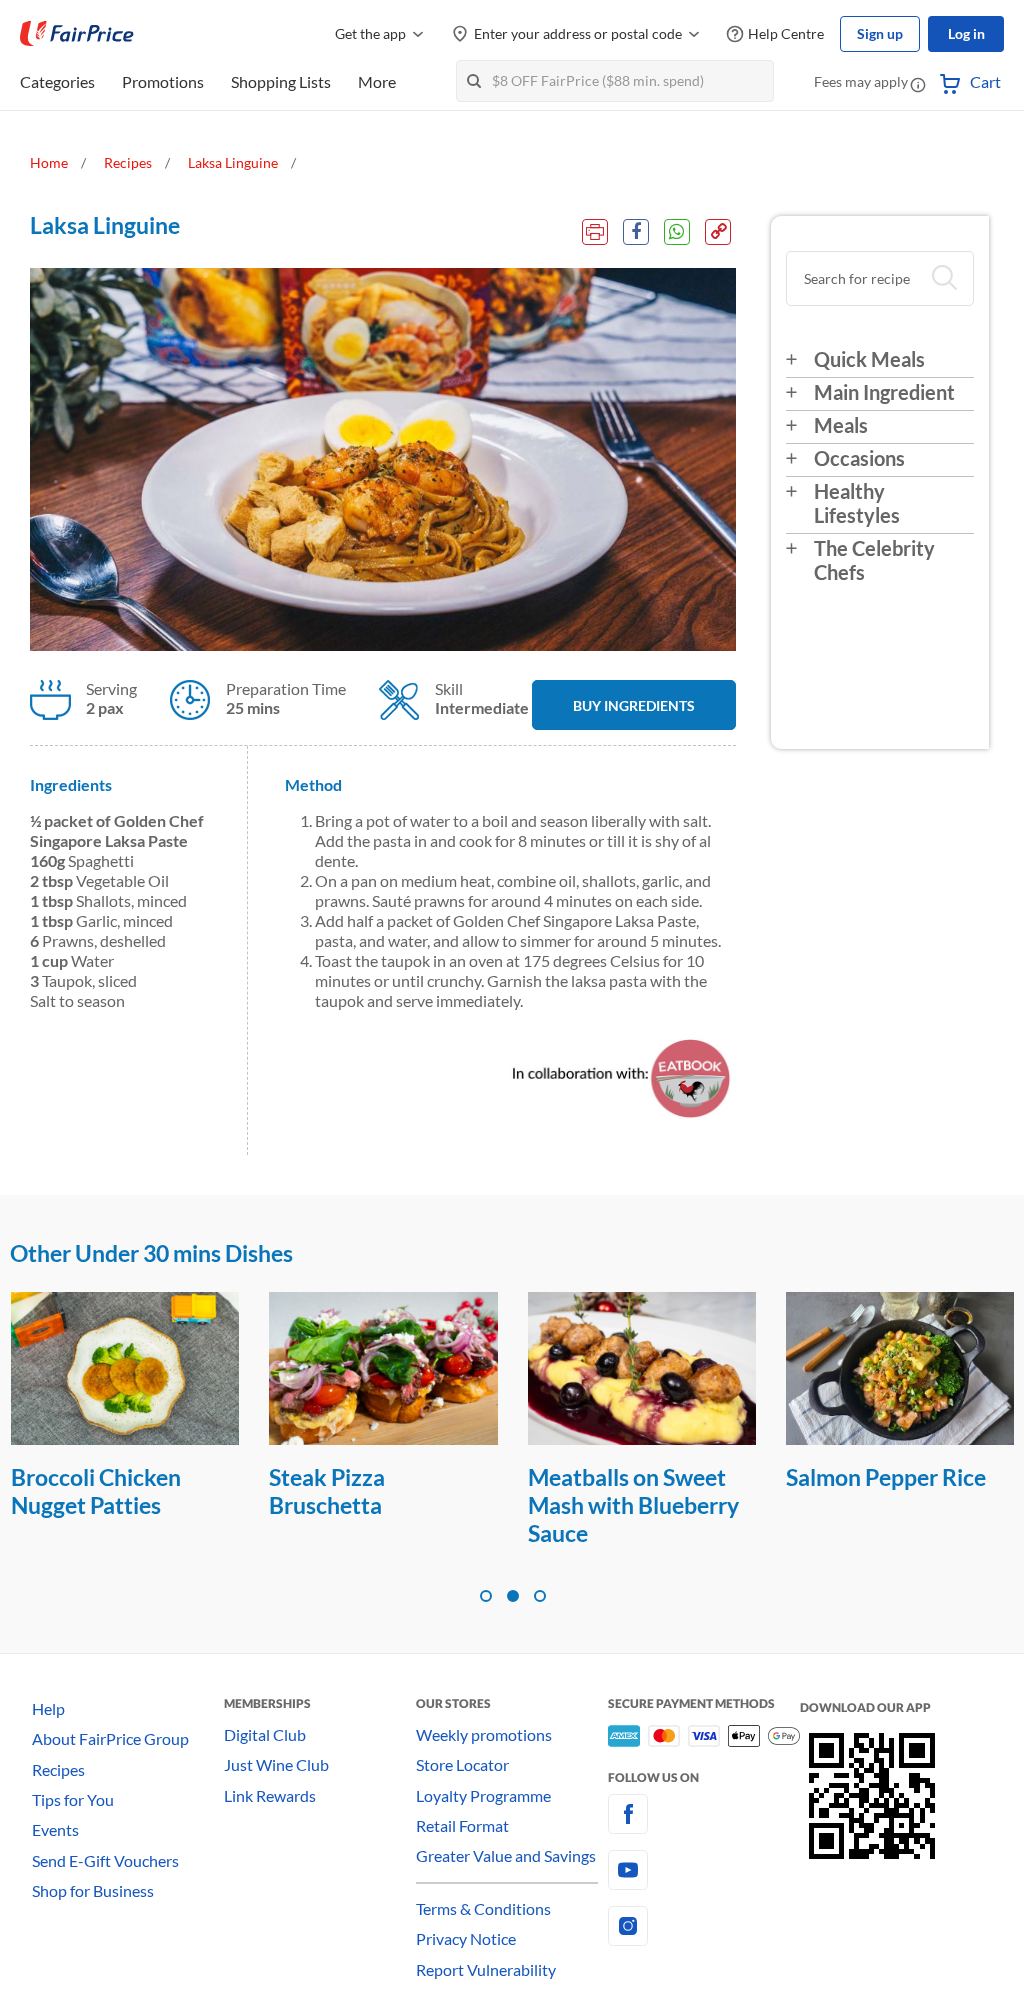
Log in (966, 33)
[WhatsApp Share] (677, 232)
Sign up (880, 33)
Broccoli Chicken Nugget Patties (96, 1491)
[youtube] (704, 1870)
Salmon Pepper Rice (886, 1477)
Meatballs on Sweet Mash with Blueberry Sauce (633, 1505)
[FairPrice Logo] (77, 34)
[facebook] (704, 1814)
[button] (918, 84)
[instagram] (704, 1926)
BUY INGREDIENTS (634, 705)
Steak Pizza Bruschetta (327, 1491)
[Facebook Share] (636, 232)
